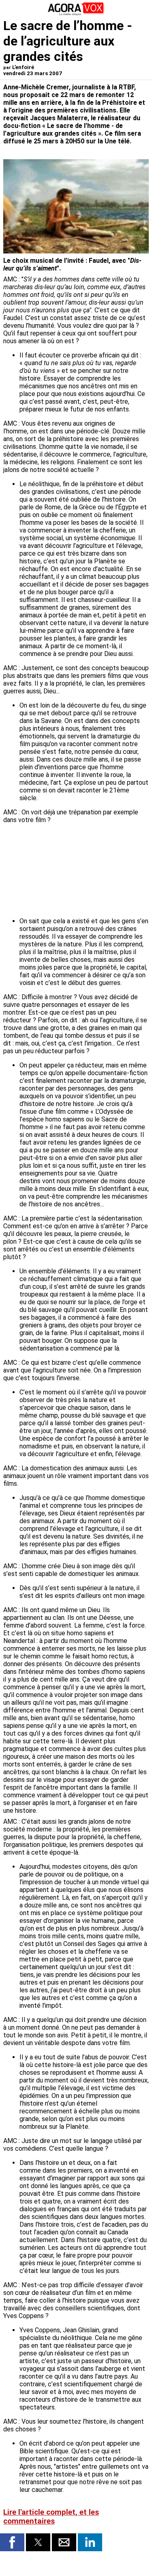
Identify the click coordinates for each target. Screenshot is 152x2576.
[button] (12, 2542)
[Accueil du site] (76, 14)
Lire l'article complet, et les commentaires (51, 2517)
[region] (88, 873)
